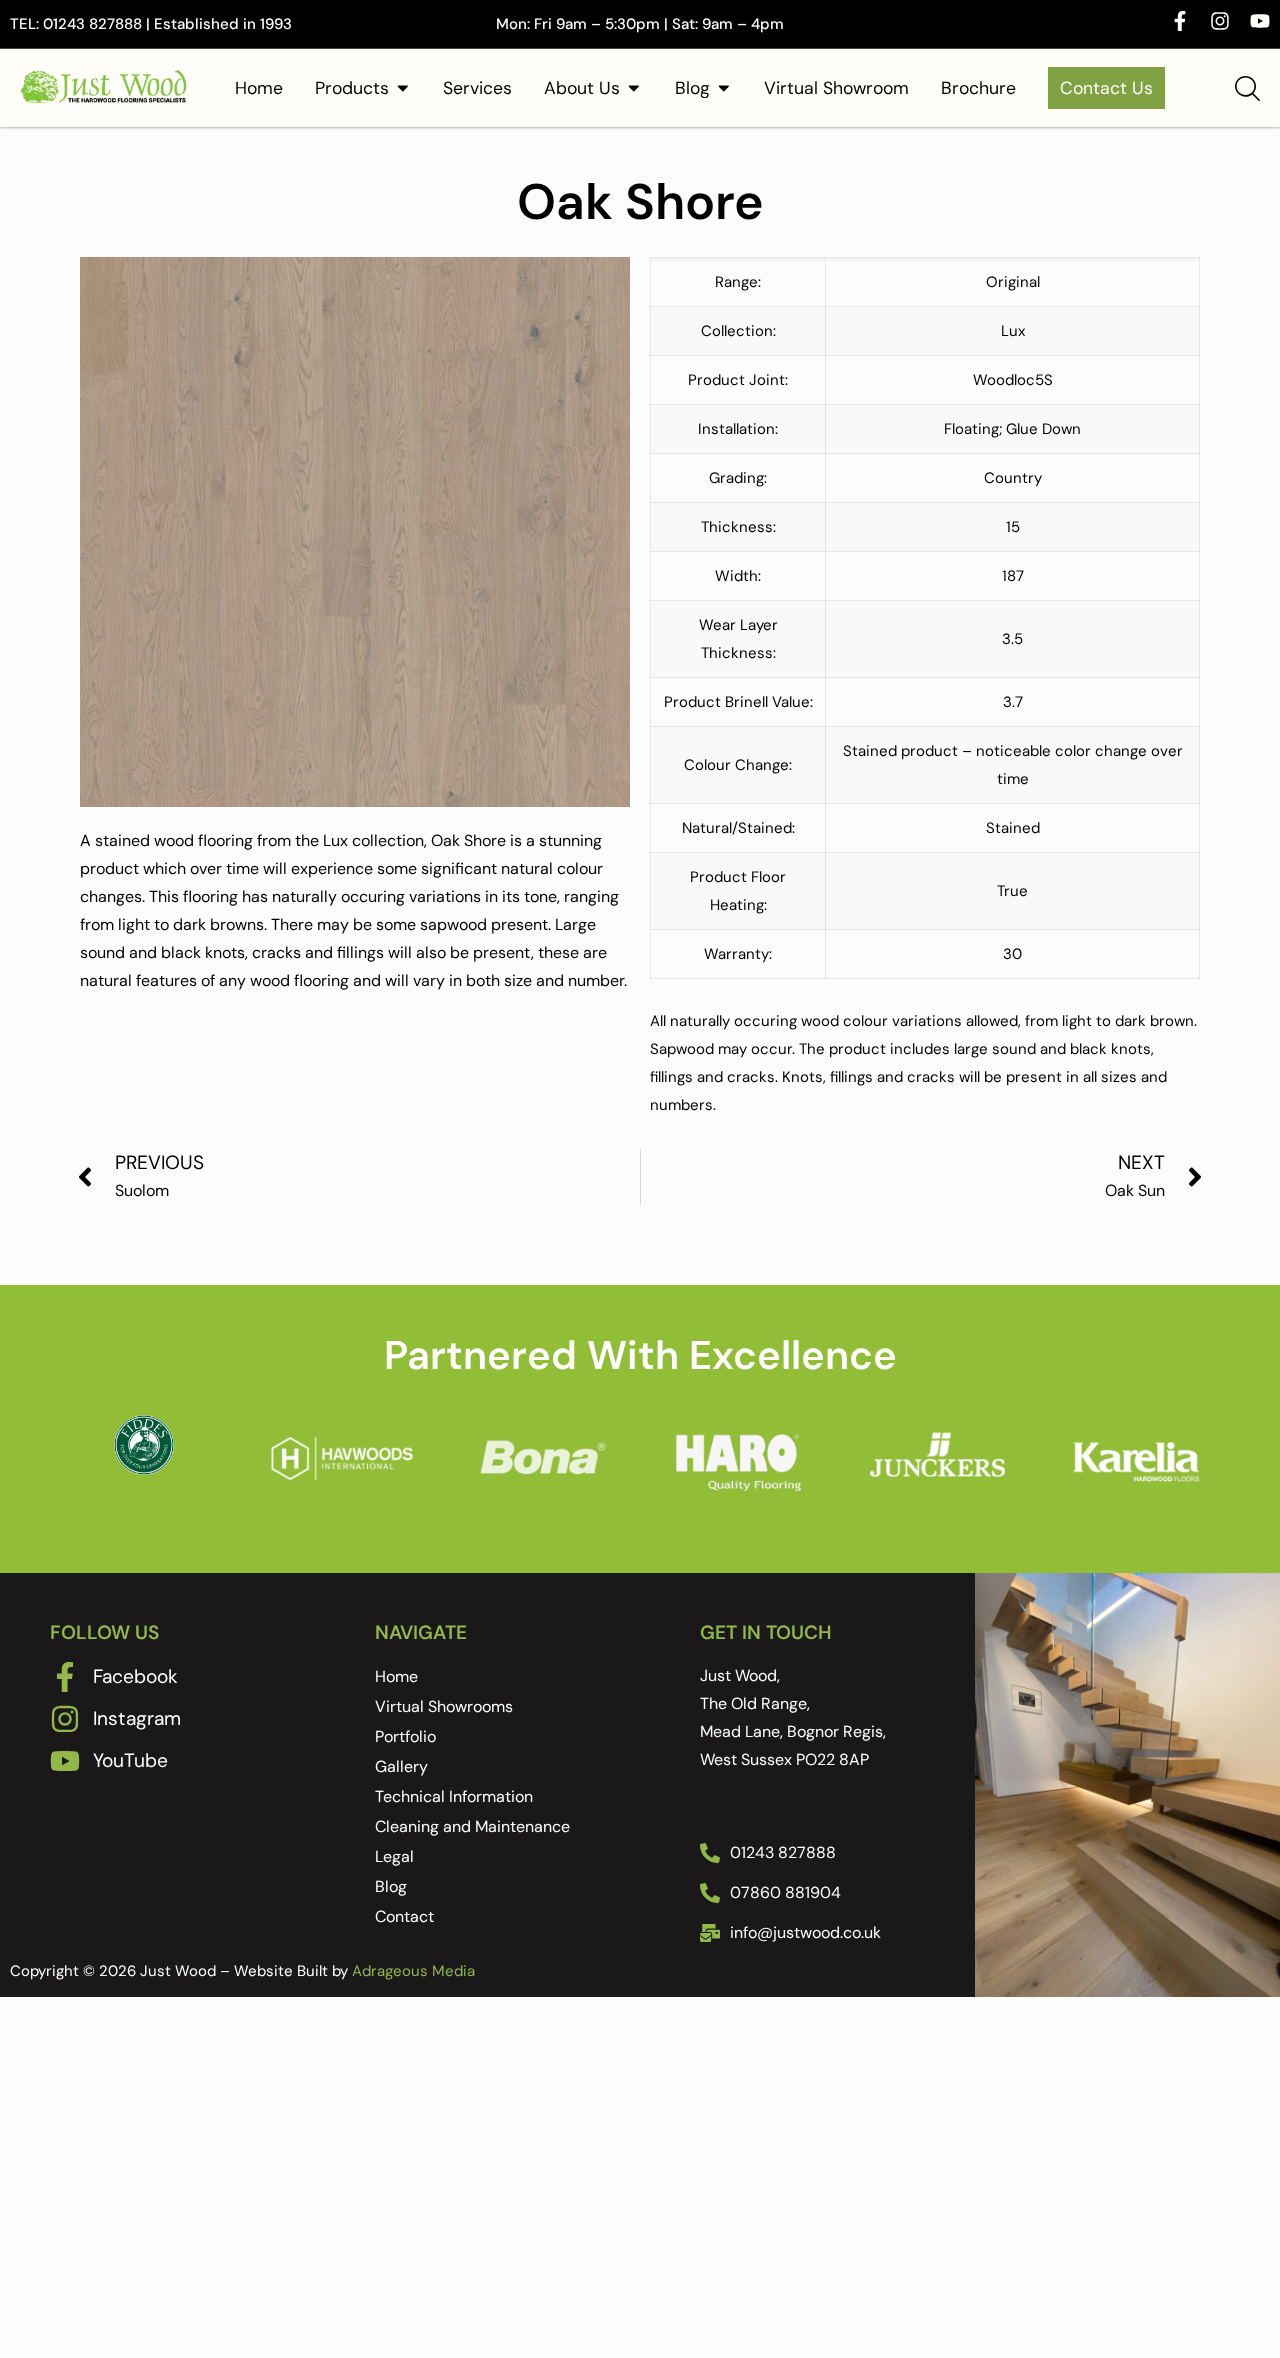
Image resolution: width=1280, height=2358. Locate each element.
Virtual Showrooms (444, 1706)
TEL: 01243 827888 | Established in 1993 (151, 24)
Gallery (401, 1766)
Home (396, 1676)
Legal (394, 1856)
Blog (391, 1886)
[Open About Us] (634, 88)
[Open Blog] (724, 88)
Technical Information (454, 1796)
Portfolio (405, 1736)
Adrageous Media (413, 1971)
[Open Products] (403, 88)
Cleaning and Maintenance (472, 1826)
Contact (404, 1916)
